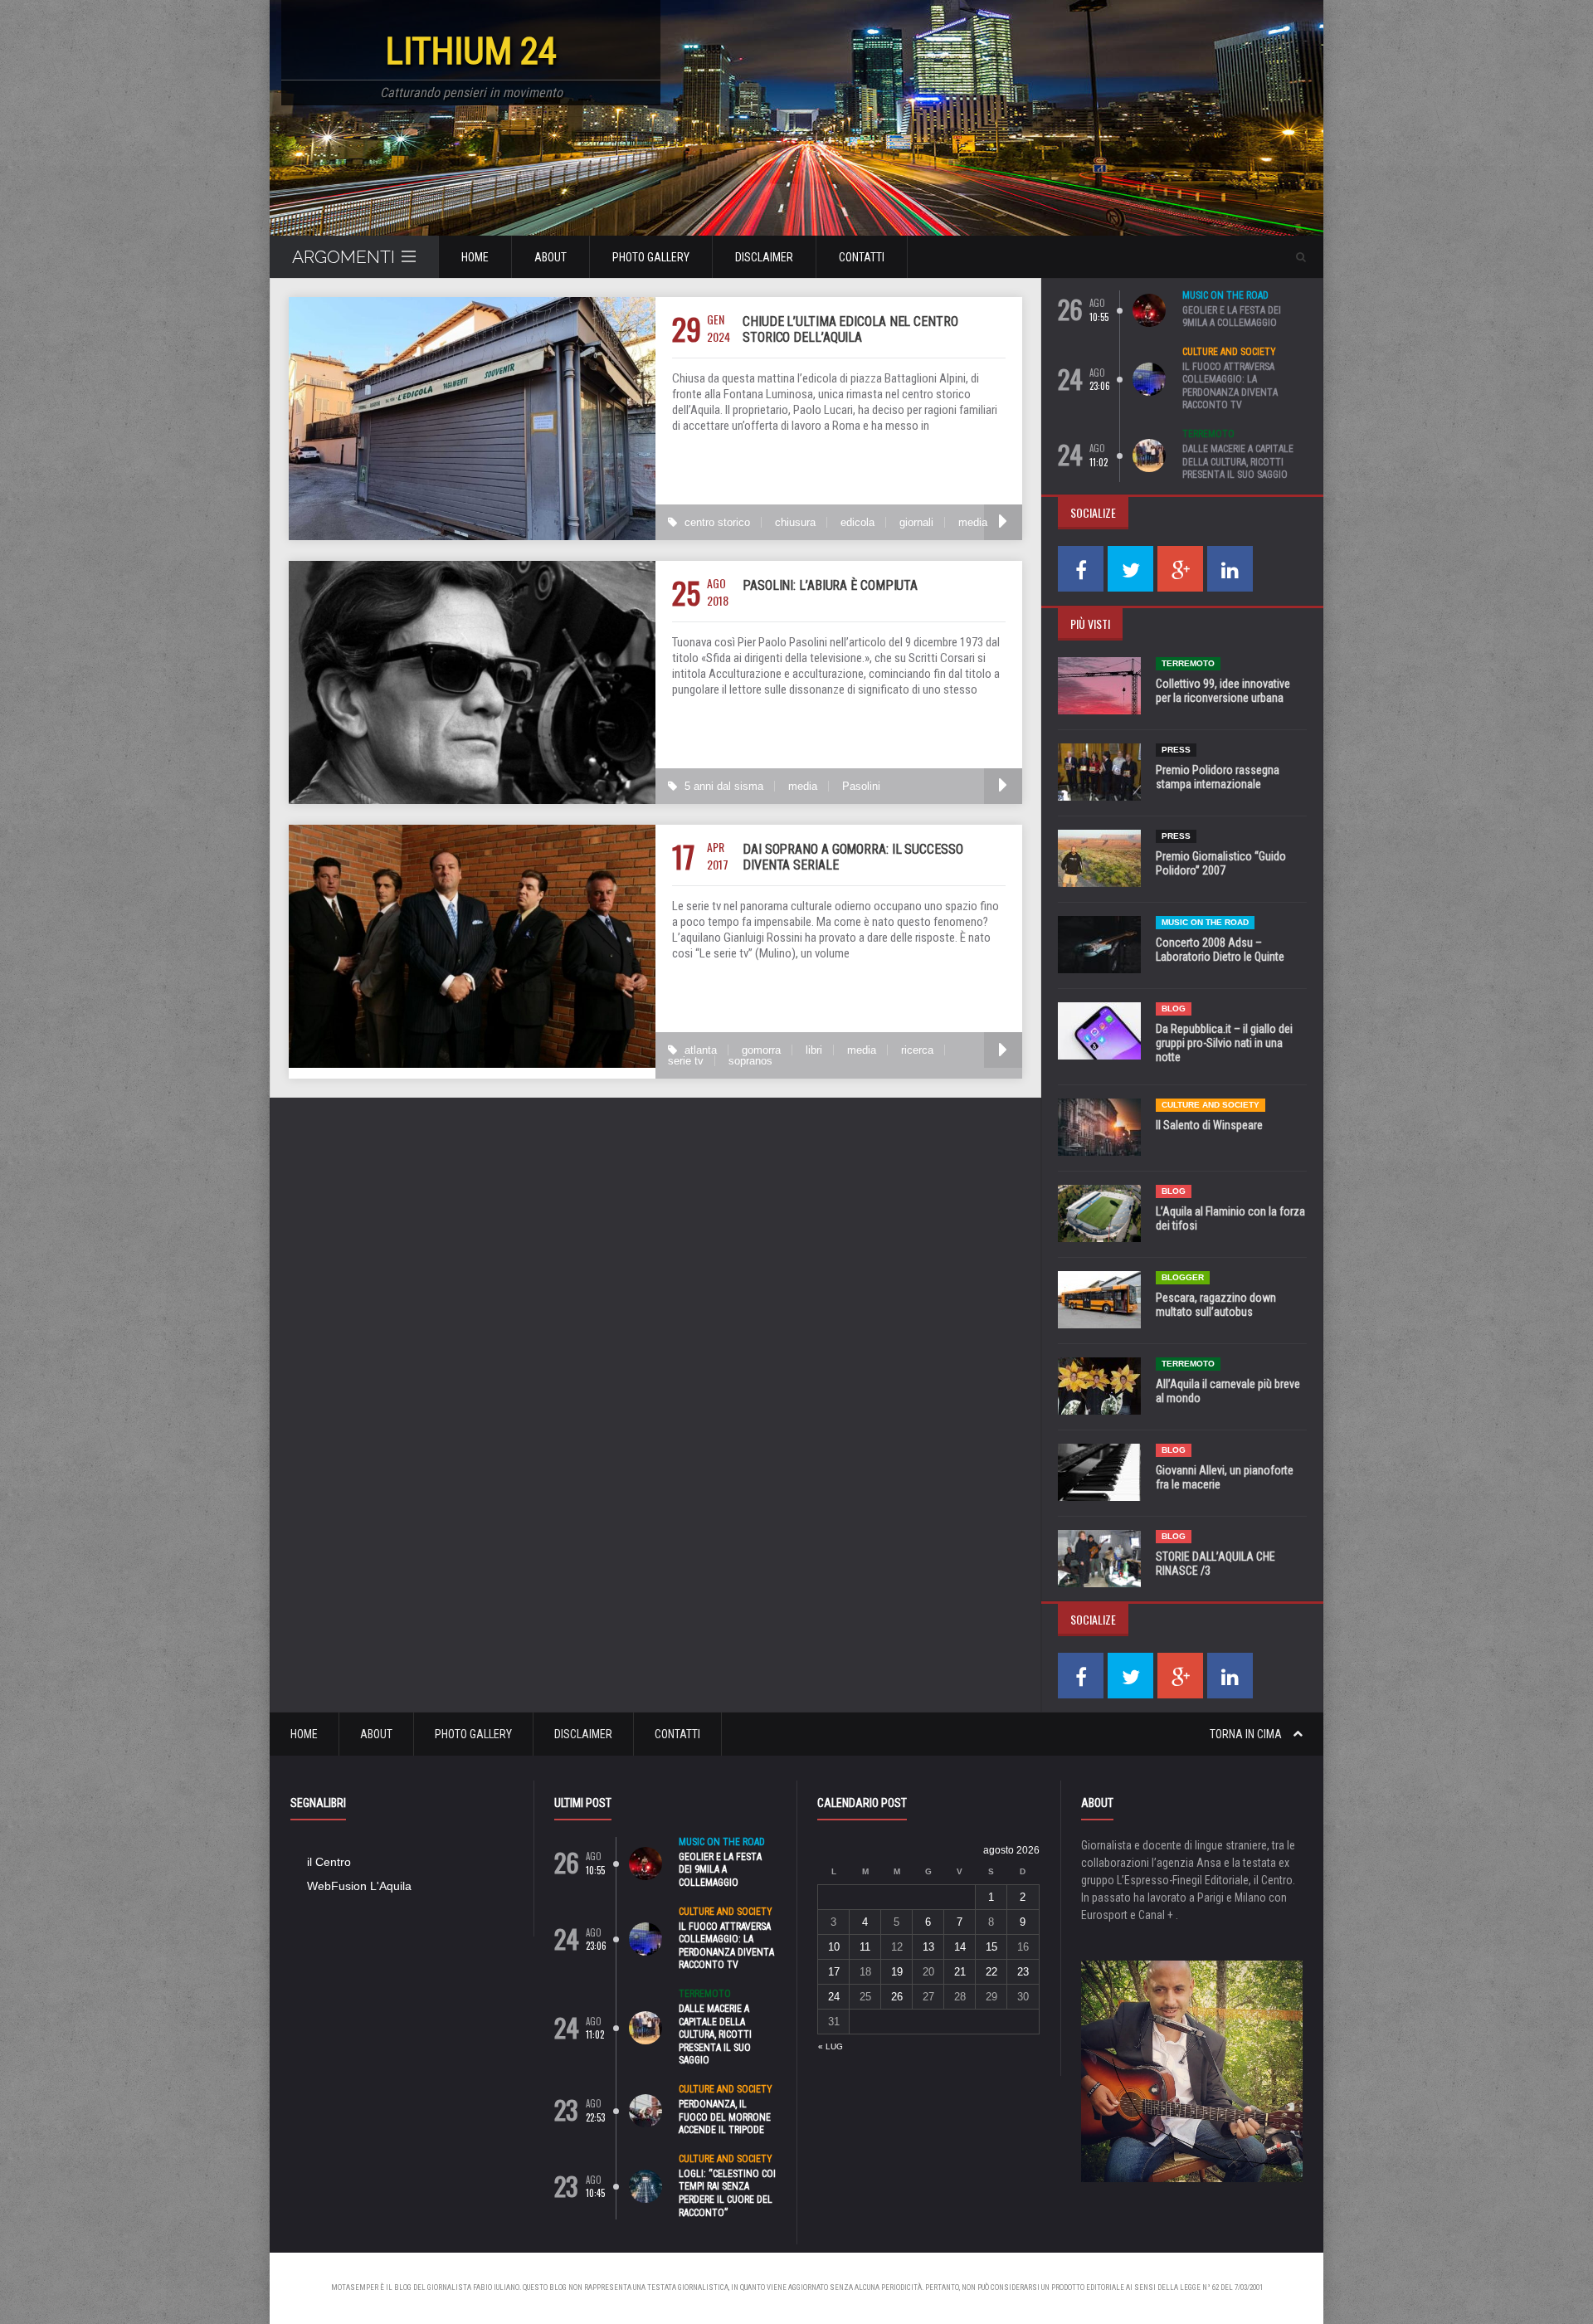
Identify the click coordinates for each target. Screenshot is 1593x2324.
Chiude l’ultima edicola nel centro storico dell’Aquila (850, 329)
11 (865, 1947)
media (973, 522)
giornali (916, 522)
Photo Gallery (651, 257)
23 (1023, 1972)
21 (960, 1972)
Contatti (862, 257)
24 (834, 1997)
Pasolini (861, 786)
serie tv (686, 1061)
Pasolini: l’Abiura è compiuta (830, 585)
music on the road (1225, 295)
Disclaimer (764, 257)
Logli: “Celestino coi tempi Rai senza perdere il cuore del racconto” (727, 2193)
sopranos (750, 1061)
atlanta (701, 1050)
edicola (857, 522)
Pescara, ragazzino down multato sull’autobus (1216, 1305)
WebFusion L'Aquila (359, 1886)
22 (991, 1972)
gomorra (761, 1050)
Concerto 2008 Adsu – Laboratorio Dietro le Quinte (1220, 950)
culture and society (1229, 352)
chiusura (795, 522)
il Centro (329, 1862)
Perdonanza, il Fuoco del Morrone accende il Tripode (725, 2117)
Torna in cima (1247, 1734)
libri (814, 1050)
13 (928, 1947)
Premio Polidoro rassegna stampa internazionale (1218, 777)
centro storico (717, 522)
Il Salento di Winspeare (1209, 1125)
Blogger (1183, 1277)
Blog (1174, 1009)
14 (960, 1947)
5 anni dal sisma (724, 786)
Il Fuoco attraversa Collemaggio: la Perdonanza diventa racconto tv (1230, 386)
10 (834, 1947)
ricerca (917, 1050)
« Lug (831, 2046)
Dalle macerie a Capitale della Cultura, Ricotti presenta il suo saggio (1238, 462)
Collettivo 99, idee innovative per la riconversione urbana (1223, 691)
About (550, 257)
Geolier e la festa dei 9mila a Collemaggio (1232, 317)
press (1176, 750)
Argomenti (343, 257)
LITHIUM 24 (471, 51)
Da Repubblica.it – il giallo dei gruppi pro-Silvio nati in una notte (1224, 1043)
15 (991, 1947)
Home (475, 257)
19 (897, 1972)
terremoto (1208, 434)
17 (834, 1972)
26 (897, 1997)
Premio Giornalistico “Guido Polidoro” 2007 (1221, 863)
